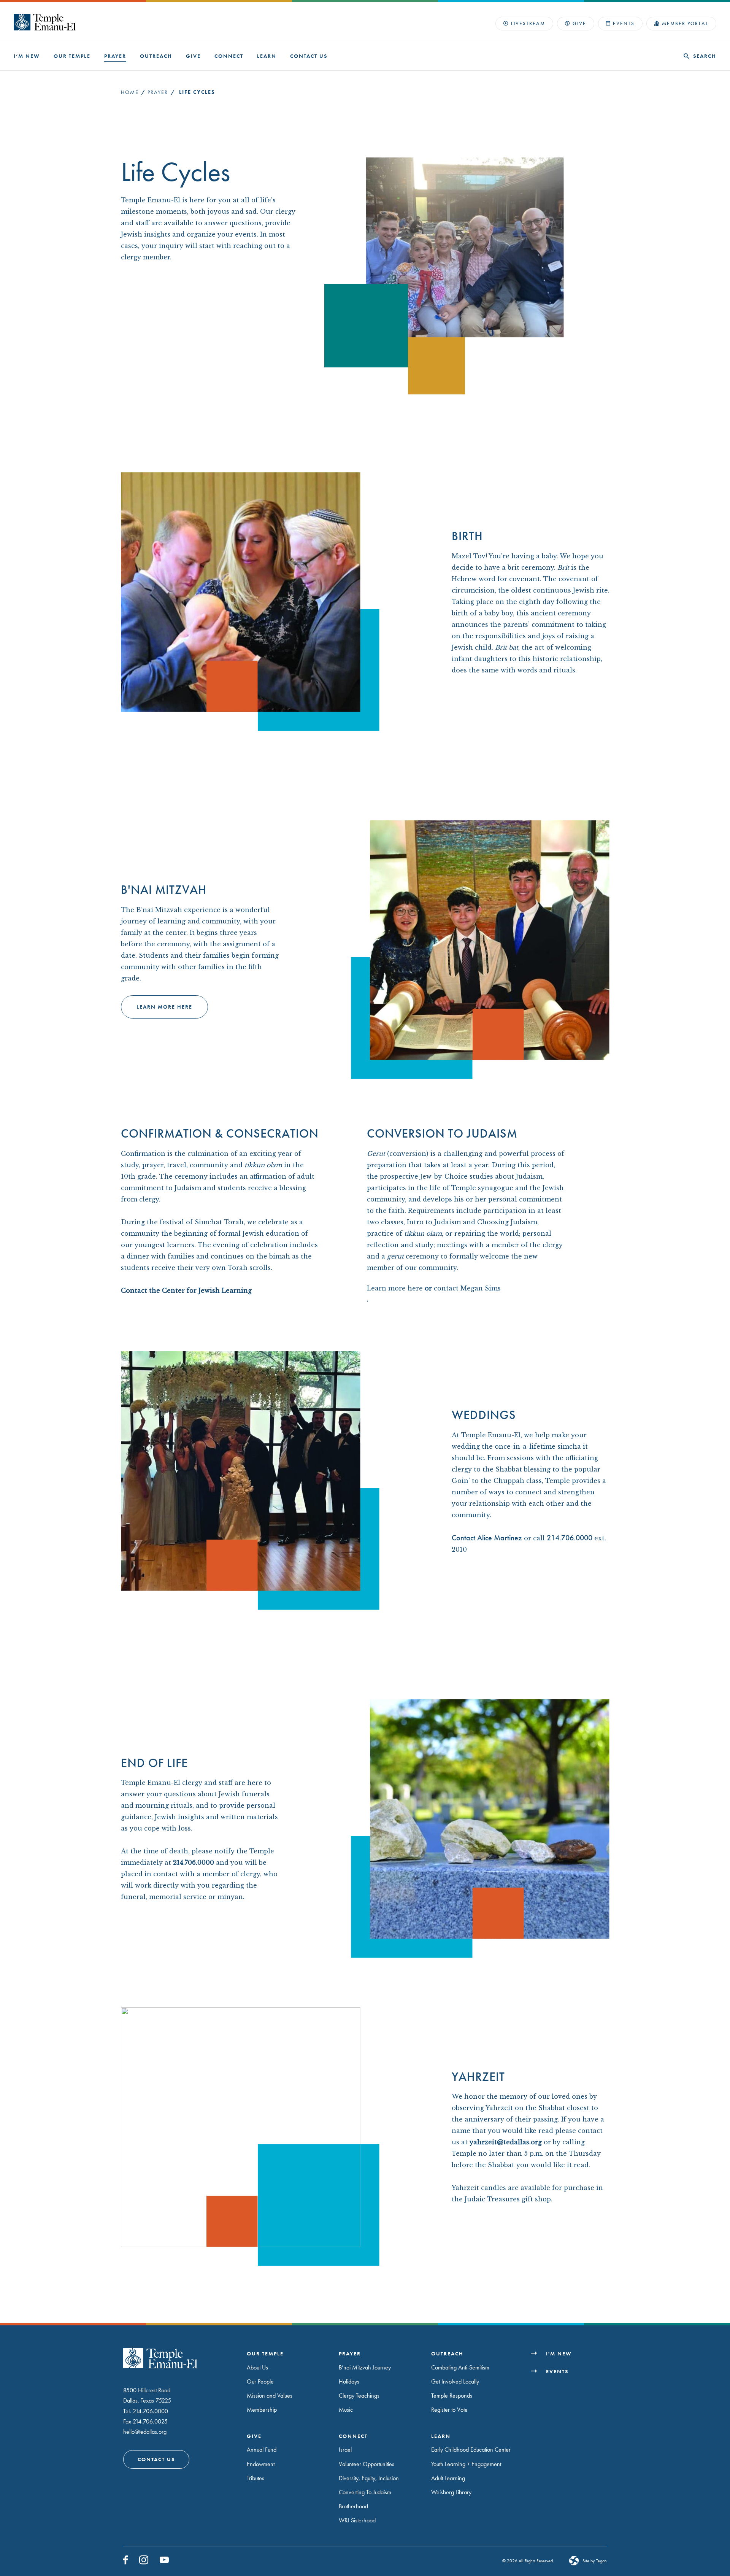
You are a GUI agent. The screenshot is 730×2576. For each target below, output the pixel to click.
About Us (257, 2367)
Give (579, 23)
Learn (267, 56)
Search (705, 56)
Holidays (349, 2381)
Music (346, 2410)
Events (624, 23)
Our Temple (72, 56)
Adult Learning (448, 2478)
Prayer (115, 56)
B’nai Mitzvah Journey (365, 2367)
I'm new (559, 2354)
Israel (345, 2450)
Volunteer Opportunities (367, 2464)
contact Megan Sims (467, 1288)
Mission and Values (270, 2396)
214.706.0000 (194, 1863)
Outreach (156, 56)
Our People (260, 2381)
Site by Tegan (595, 2561)
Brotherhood (353, 2506)
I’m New (27, 56)
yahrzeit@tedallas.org (506, 2142)
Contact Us (309, 56)
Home (130, 92)
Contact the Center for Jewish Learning (187, 1290)
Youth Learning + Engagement (466, 2464)
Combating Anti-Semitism (460, 2367)
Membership (262, 2410)
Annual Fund (262, 2450)
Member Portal (685, 23)
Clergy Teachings (359, 2396)
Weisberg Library (451, 2492)
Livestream (528, 23)
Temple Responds (452, 2396)
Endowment (261, 2464)
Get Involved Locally (455, 2381)
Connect (229, 56)
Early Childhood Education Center (471, 2450)
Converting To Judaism (365, 2492)
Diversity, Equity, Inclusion (369, 2478)
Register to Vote (449, 2410)
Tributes (255, 2478)
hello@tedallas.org (145, 2431)
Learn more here (164, 1006)
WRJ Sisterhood (357, 2520)
